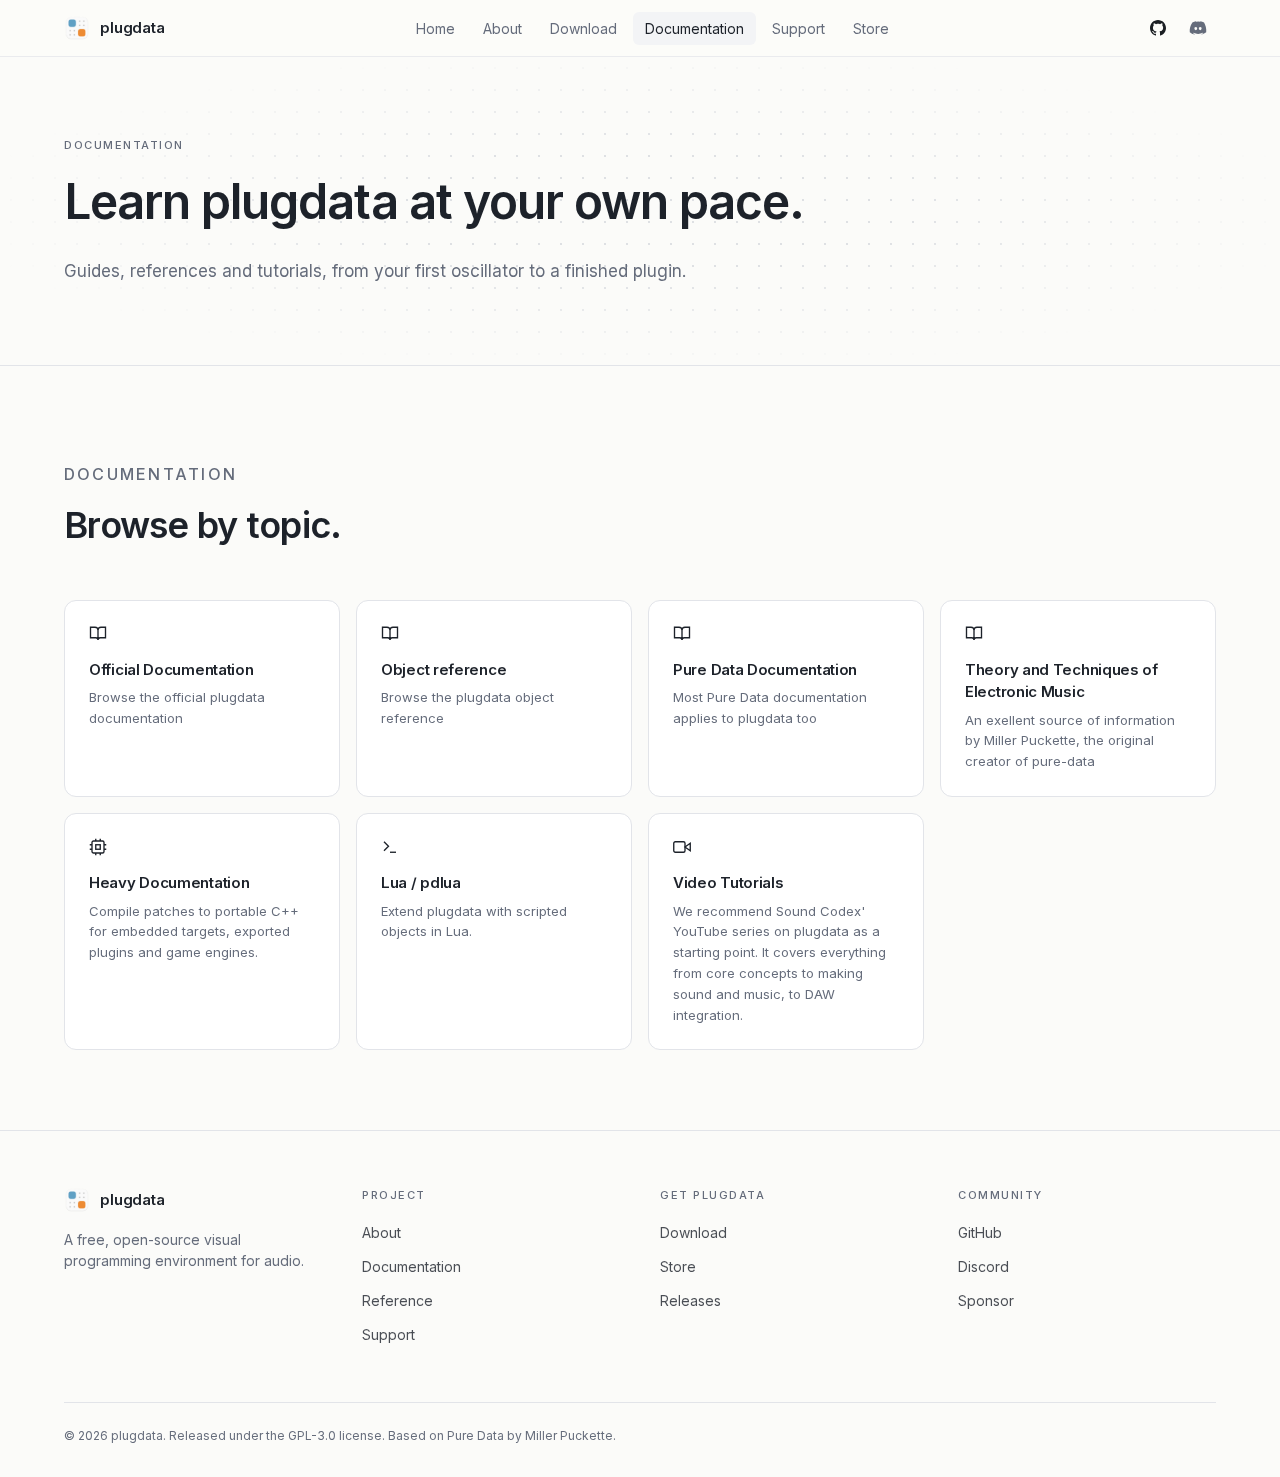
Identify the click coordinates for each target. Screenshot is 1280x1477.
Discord (983, 1266)
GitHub (980, 1232)
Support (798, 28)
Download (583, 28)
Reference (397, 1300)
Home (435, 28)
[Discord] (1198, 28)
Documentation (694, 28)
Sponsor (986, 1300)
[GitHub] (1158, 28)
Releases (690, 1300)
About (502, 28)
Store (871, 28)
